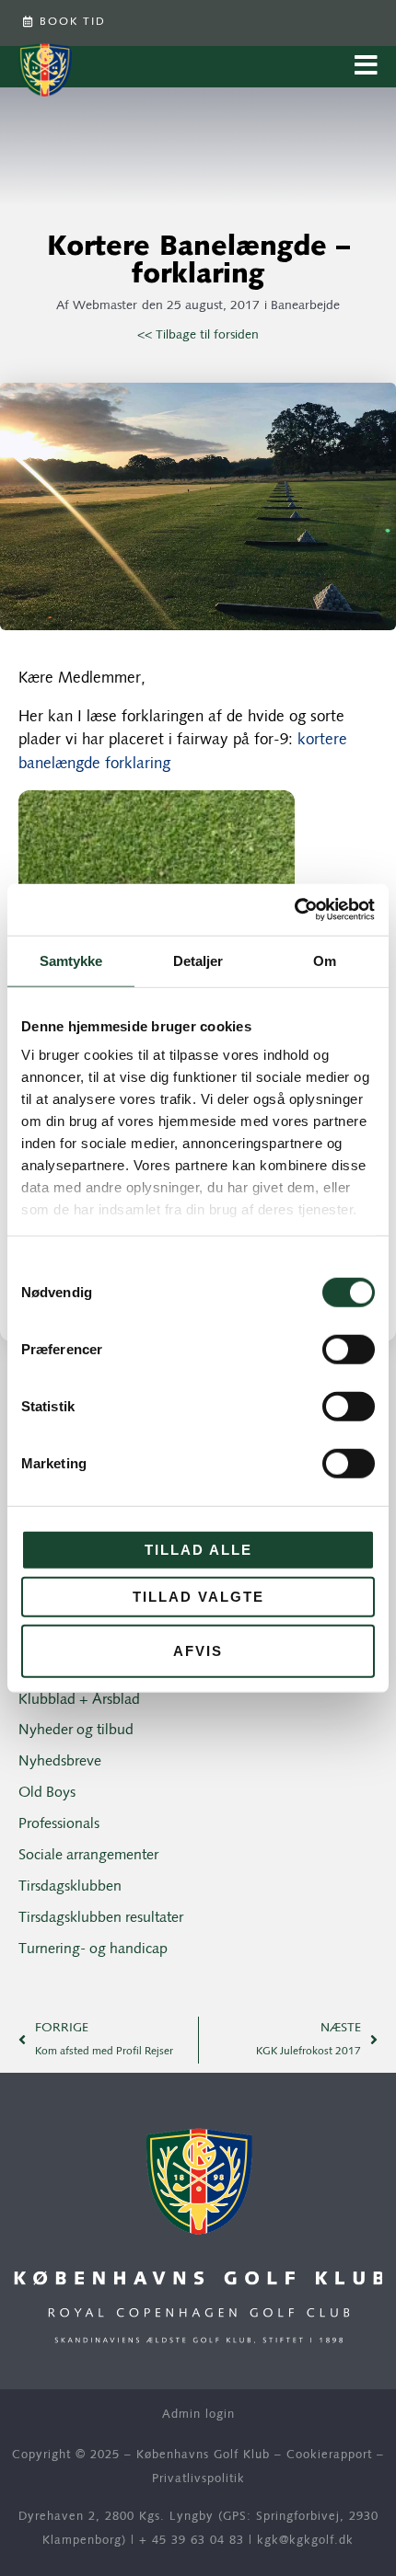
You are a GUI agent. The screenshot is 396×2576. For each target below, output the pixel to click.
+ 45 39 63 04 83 (192, 2541)
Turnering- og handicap (93, 1949)
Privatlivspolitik (198, 2479)
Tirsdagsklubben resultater (101, 1918)
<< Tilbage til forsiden (198, 335)
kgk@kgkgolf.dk (305, 2541)
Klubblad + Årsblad (79, 1700)
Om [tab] (325, 960)
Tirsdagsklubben (70, 1887)
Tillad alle (198, 1549)
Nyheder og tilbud (76, 1731)
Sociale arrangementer (88, 1856)
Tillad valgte (198, 1597)
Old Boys (47, 1793)
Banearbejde (305, 306)
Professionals (59, 1824)
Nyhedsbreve (60, 1762)
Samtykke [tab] (71, 960)
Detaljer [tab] (198, 960)
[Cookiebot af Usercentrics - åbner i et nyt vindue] (294, 910)
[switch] (349, 1349)
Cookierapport (329, 2455)
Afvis (198, 1650)
